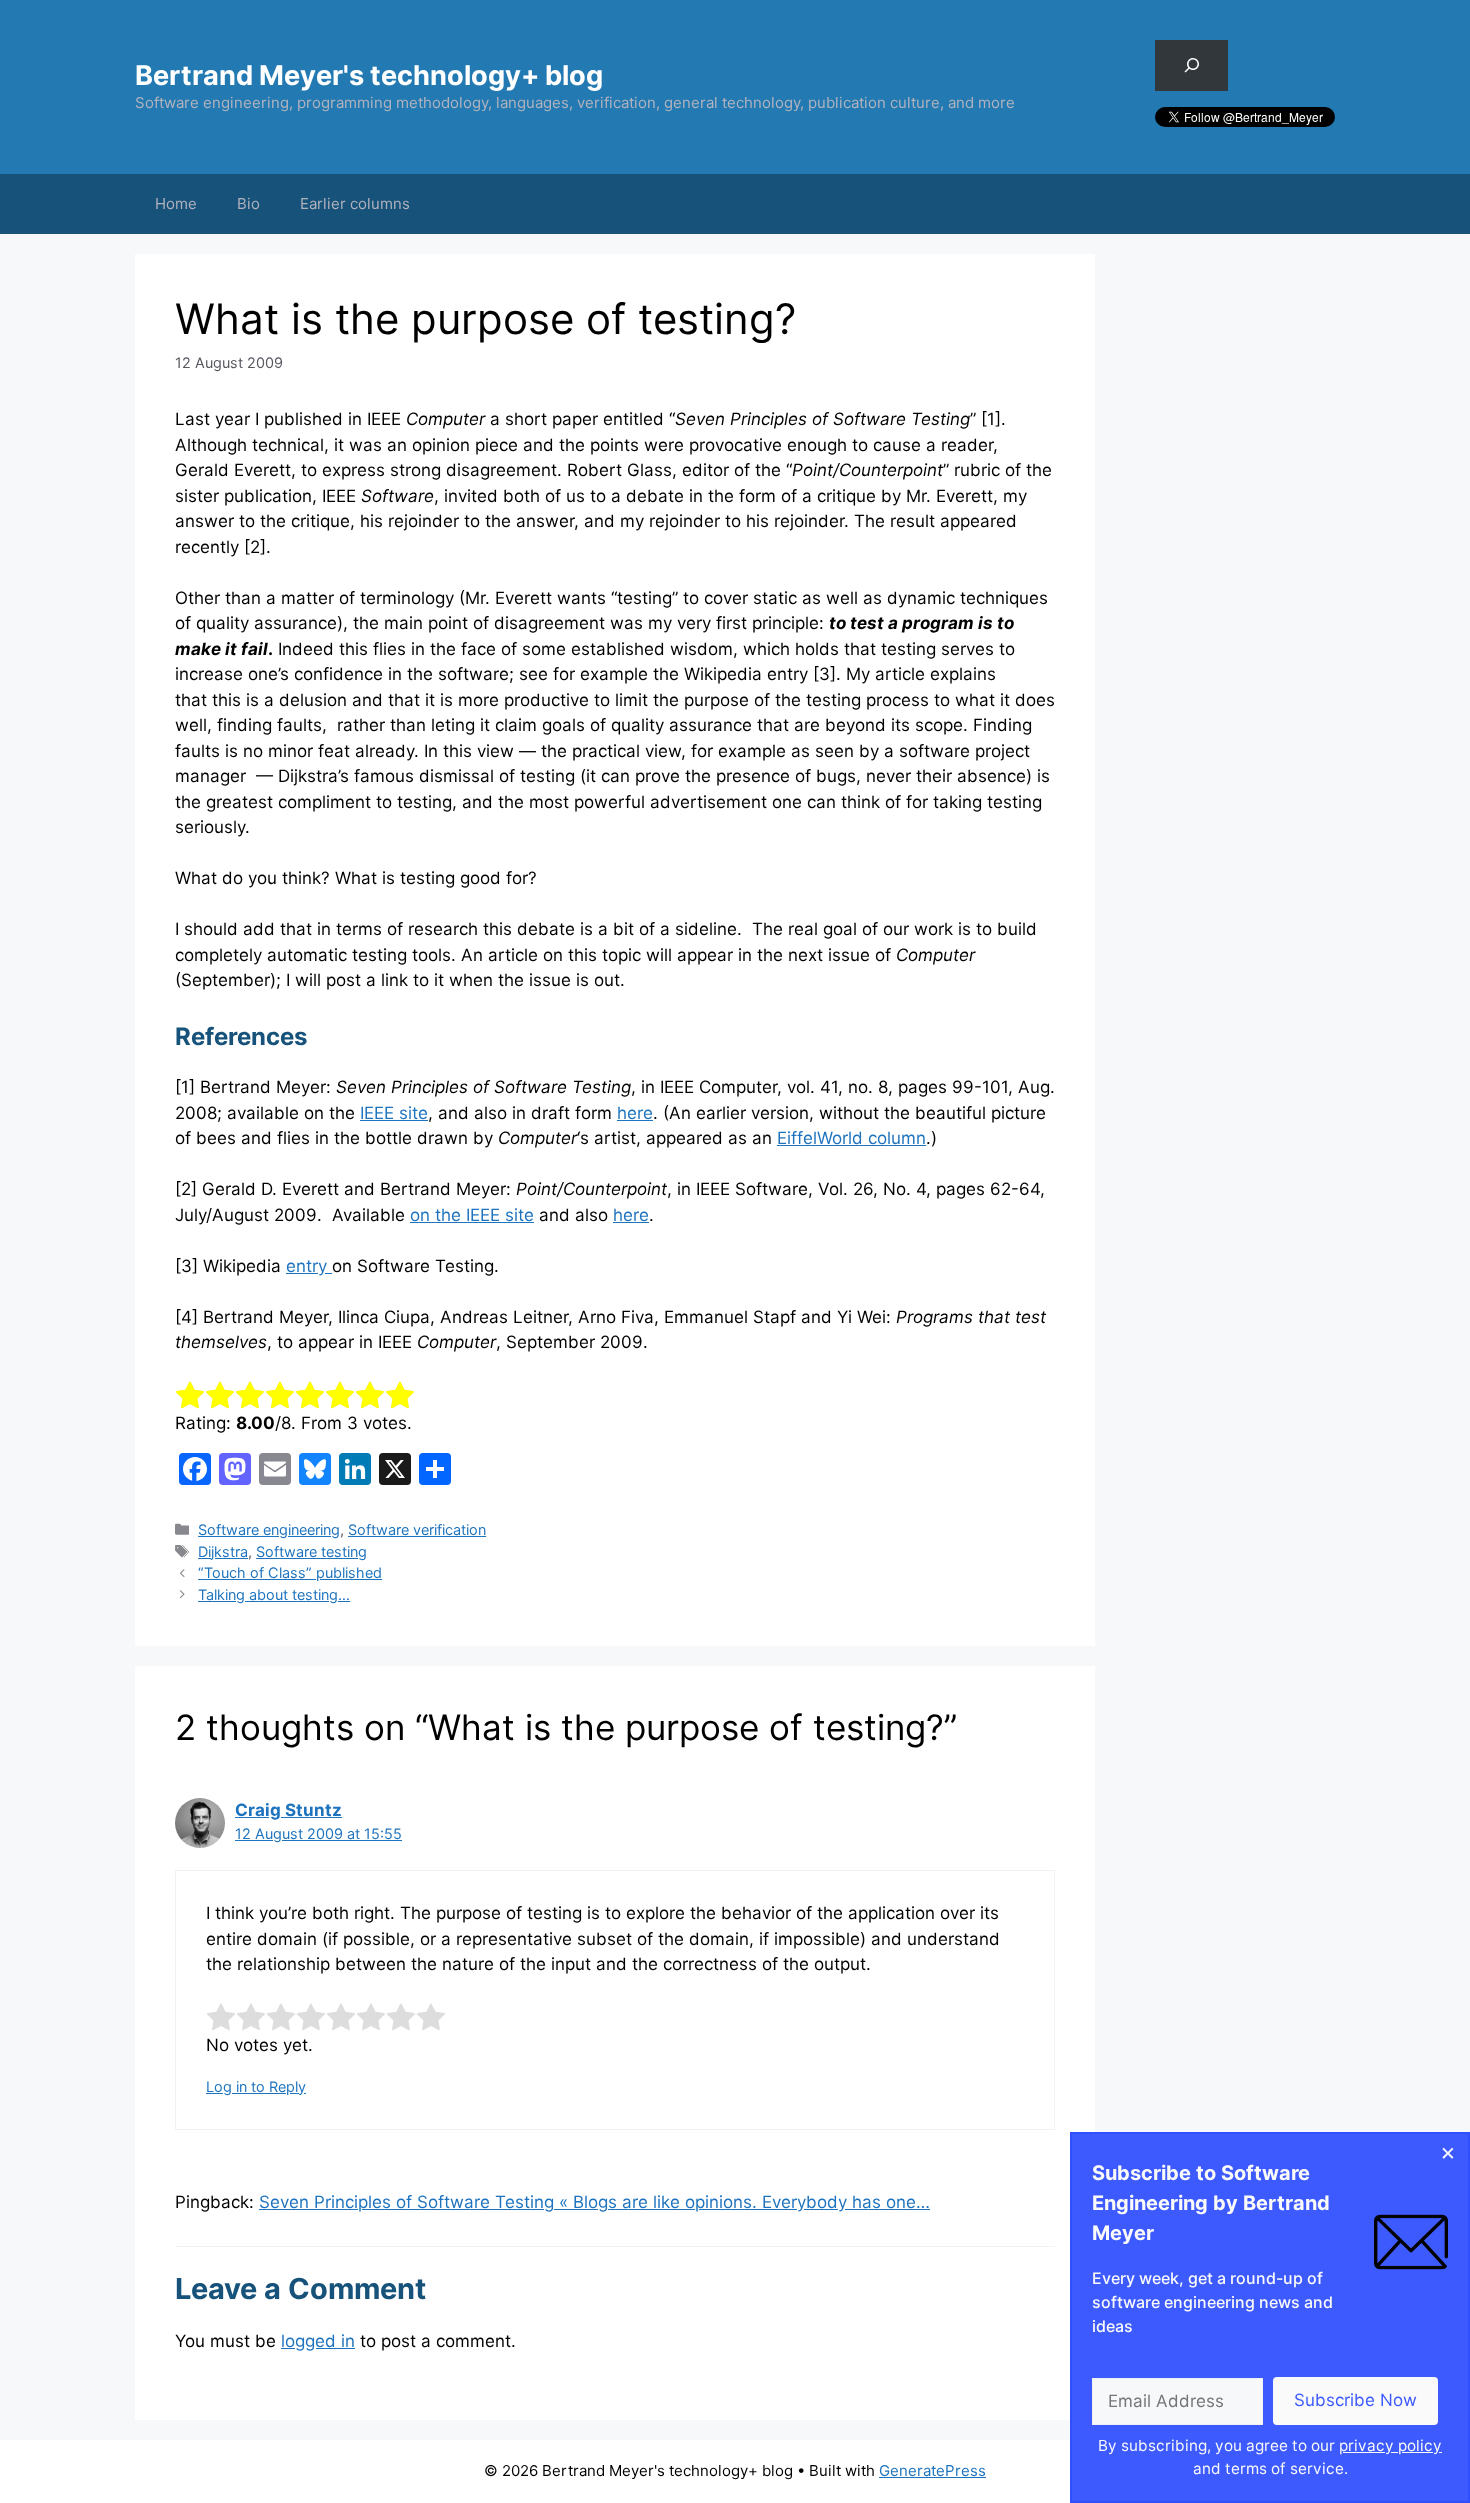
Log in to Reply (256, 2086)
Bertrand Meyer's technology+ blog (369, 75)
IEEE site (394, 1113)
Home (176, 203)
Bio (248, 203)
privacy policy (1390, 2445)
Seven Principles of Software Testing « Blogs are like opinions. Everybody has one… (594, 2202)
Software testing (311, 1551)
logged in (318, 2341)
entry (309, 1266)
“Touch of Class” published (290, 1572)
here (635, 1113)
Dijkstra (223, 1551)
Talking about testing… (274, 1594)
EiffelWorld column (851, 1138)
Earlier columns (355, 203)
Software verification (417, 1529)
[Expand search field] (1191, 65)
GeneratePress (932, 2470)
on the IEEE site (472, 1215)
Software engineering (269, 1529)
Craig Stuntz (288, 1810)
